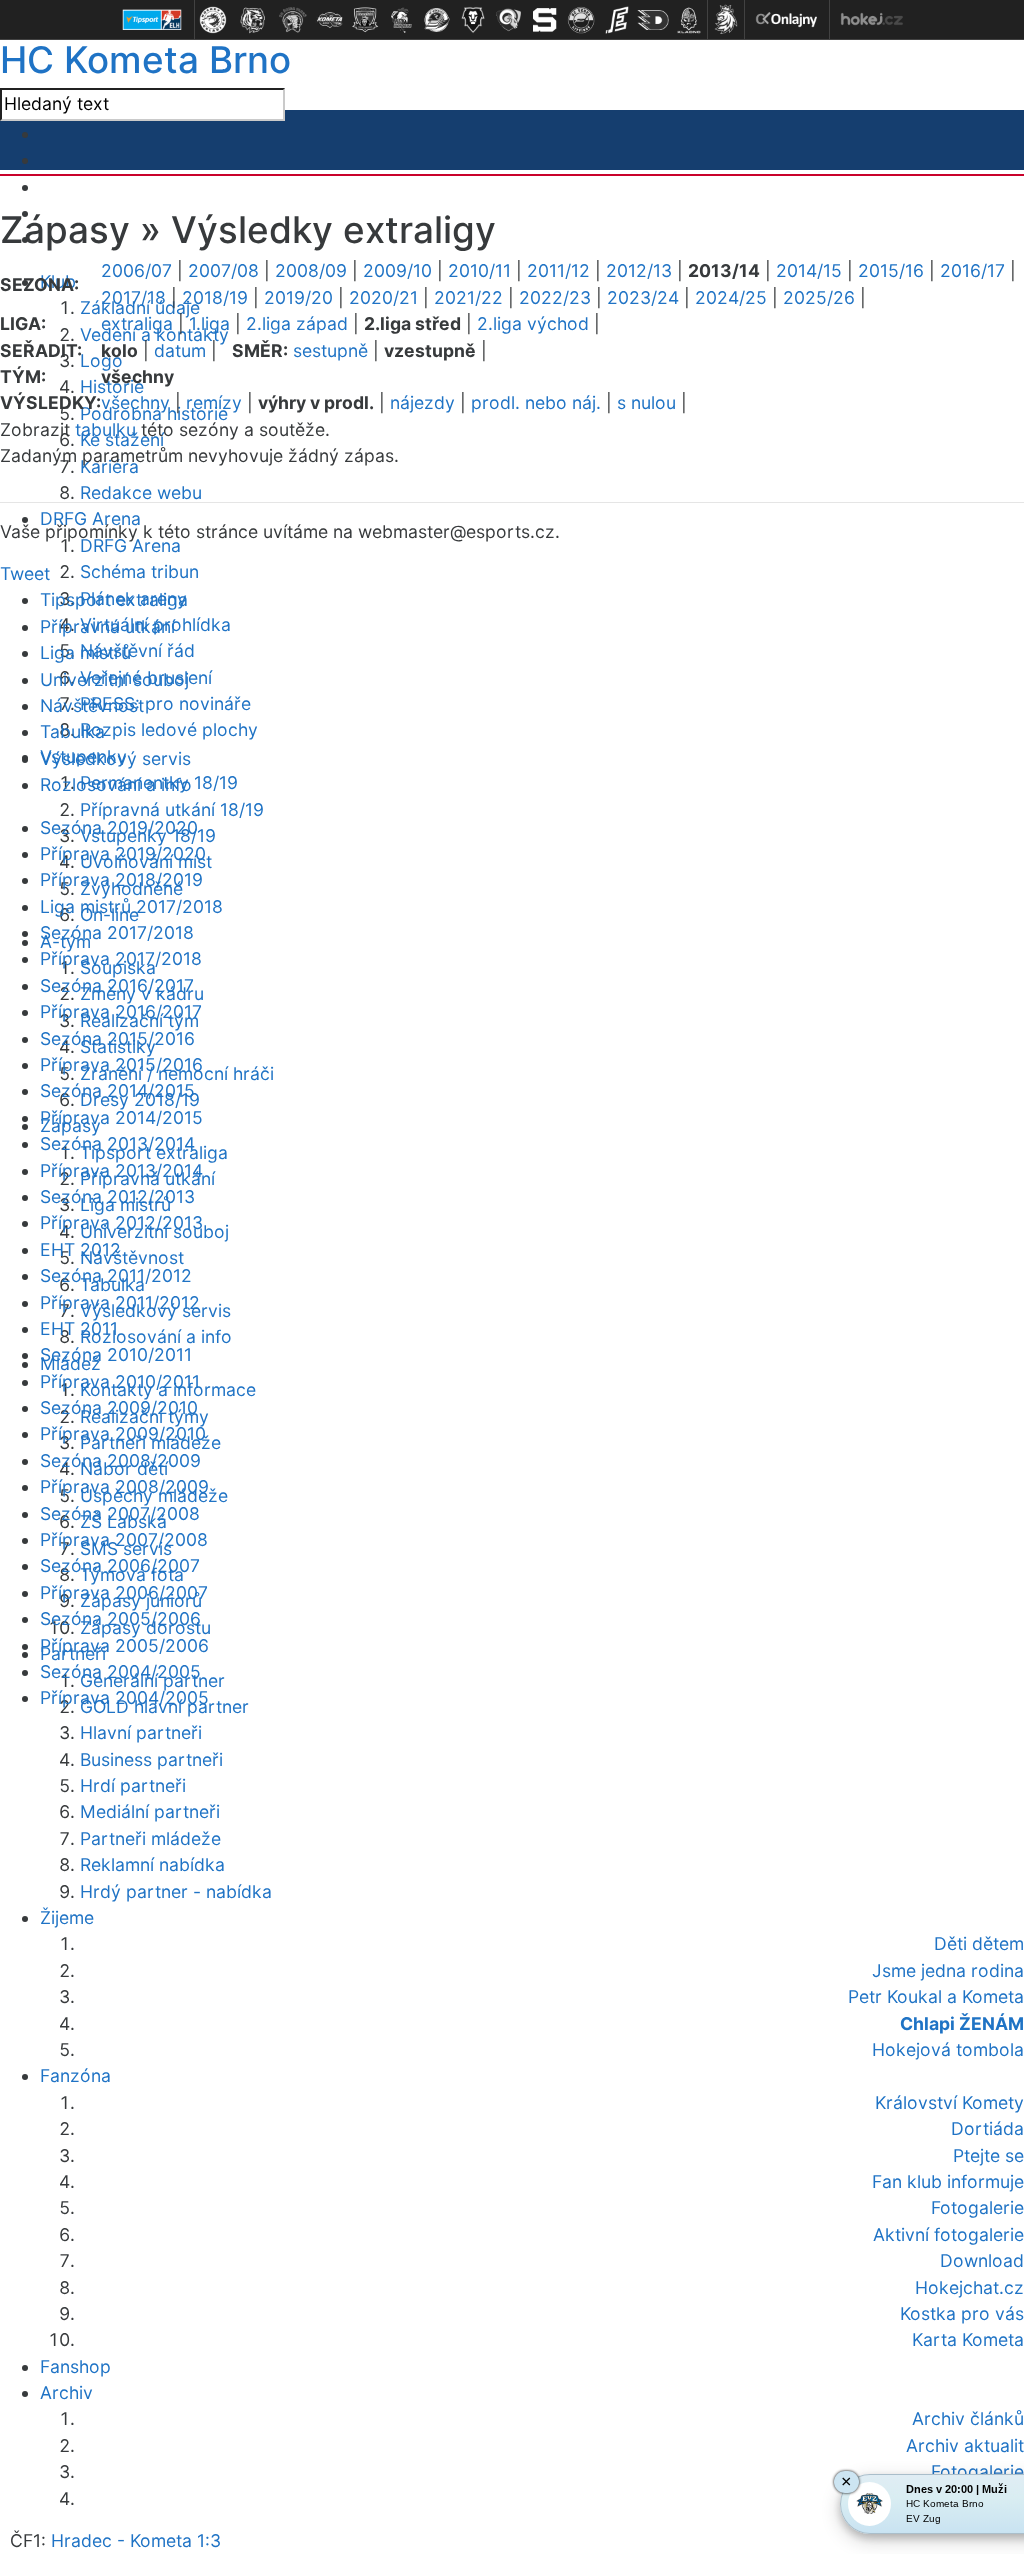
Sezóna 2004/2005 (120, 1671)
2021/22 (468, 297)
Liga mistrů (85, 652)
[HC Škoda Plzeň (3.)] (293, 20)
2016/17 (972, 270)
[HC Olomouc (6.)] (401, 20)
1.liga (209, 323)
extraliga (137, 323)
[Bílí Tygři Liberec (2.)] (253, 20)
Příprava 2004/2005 (124, 1697)
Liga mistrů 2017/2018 (131, 906)
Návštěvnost (132, 1257)
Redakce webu (141, 492)
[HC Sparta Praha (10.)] (545, 20)
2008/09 (311, 270)
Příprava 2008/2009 (124, 1486)
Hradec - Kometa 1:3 (136, 2540)
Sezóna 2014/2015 (117, 1090)
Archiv (66, 2392)
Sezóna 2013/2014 (117, 1143)
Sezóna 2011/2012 (116, 1275)
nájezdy (422, 402)
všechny (135, 402)
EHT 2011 (79, 1328)
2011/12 (558, 270)
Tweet (25, 573)
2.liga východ (533, 323)
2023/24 (643, 297)
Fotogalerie (977, 2471)
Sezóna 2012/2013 (117, 1196)
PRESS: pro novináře (165, 703)
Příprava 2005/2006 (124, 1645)
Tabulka (72, 731)
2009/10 (397, 270)
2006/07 (136, 270)
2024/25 (731, 297)
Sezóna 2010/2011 (116, 1354)
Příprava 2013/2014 (121, 1170)
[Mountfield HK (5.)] (365, 20)
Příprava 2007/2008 (124, 1539)
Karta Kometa (968, 2339)
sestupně (330, 350)
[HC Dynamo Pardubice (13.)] (653, 20)
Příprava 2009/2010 (123, 1433)
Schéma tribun (139, 571)
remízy (214, 402)
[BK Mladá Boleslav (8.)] (473, 20)
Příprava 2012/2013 (121, 1222)
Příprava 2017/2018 (121, 958)
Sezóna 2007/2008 (120, 1513)
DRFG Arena (130, 545)
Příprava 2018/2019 (121, 879)
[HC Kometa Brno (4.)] (329, 20)
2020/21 (383, 297)
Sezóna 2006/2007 (120, 1565)
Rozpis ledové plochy (169, 729)
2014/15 (809, 270)
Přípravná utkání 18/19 (172, 809)
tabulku (105, 429)
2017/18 (133, 297)
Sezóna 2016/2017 (117, 985)
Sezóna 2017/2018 (117, 932)
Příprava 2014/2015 (121, 1117)
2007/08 (223, 270)
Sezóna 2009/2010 (119, 1407)
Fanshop (75, 2366)
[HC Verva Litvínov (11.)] (581, 20)
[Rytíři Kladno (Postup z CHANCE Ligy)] (689, 20)
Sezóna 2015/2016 (117, 1038)
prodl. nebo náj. (536, 402)
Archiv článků (968, 2418)
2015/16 (891, 270)
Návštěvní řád (137, 650)
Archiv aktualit (965, 2445)
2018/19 (215, 297)
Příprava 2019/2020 (123, 853)
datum (180, 350)
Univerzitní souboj (114, 679)
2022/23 (555, 297)
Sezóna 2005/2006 (120, 1618)
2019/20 (298, 297)
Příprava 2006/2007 (124, 1592)
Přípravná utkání (107, 626)
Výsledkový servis (115, 758)
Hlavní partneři (141, 1732)
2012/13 (639, 270)
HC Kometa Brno (145, 59)
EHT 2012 (80, 1249)
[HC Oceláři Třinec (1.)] (213, 20)
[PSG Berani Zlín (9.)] (509, 20)
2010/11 (479, 270)
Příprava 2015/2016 (121, 1064)
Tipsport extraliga (114, 599)
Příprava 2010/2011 (120, 1381)
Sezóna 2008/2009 (120, 1460)
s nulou (646, 402)
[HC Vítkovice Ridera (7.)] (437, 20)
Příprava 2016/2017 (121, 1011)
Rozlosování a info (156, 1336)
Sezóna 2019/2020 (119, 827)
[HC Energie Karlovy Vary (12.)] (617, 20)
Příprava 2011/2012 (120, 1302)
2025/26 (819, 297)
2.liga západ (297, 323)
